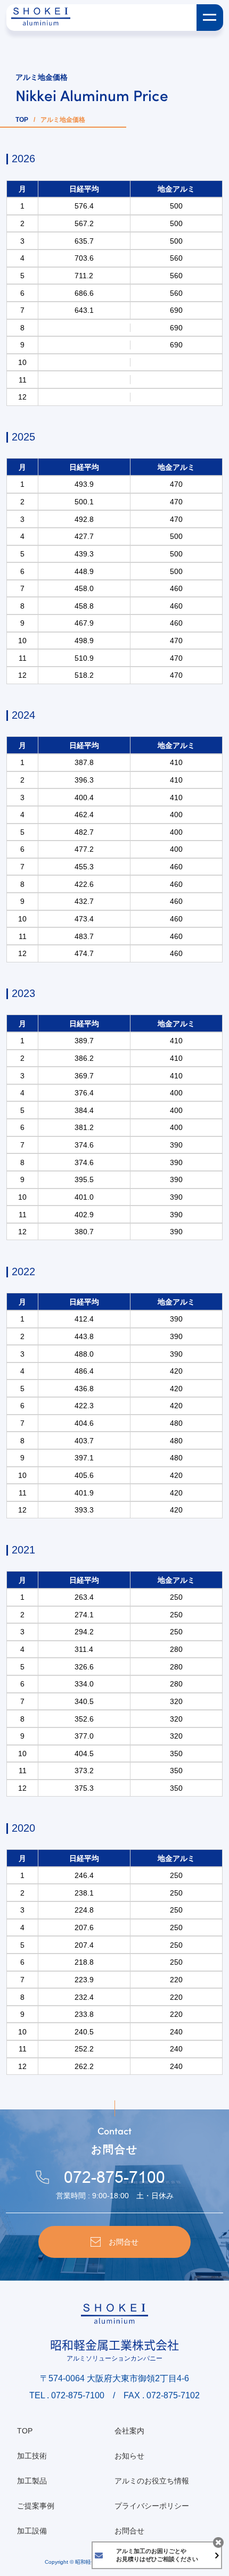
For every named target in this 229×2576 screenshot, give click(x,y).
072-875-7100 (114, 2178)
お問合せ (129, 2531)
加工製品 (32, 2481)
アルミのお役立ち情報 (152, 2481)
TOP (22, 120)
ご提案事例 (36, 2506)
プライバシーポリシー (152, 2506)
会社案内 (129, 2431)
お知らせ (129, 2456)
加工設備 (32, 2531)
